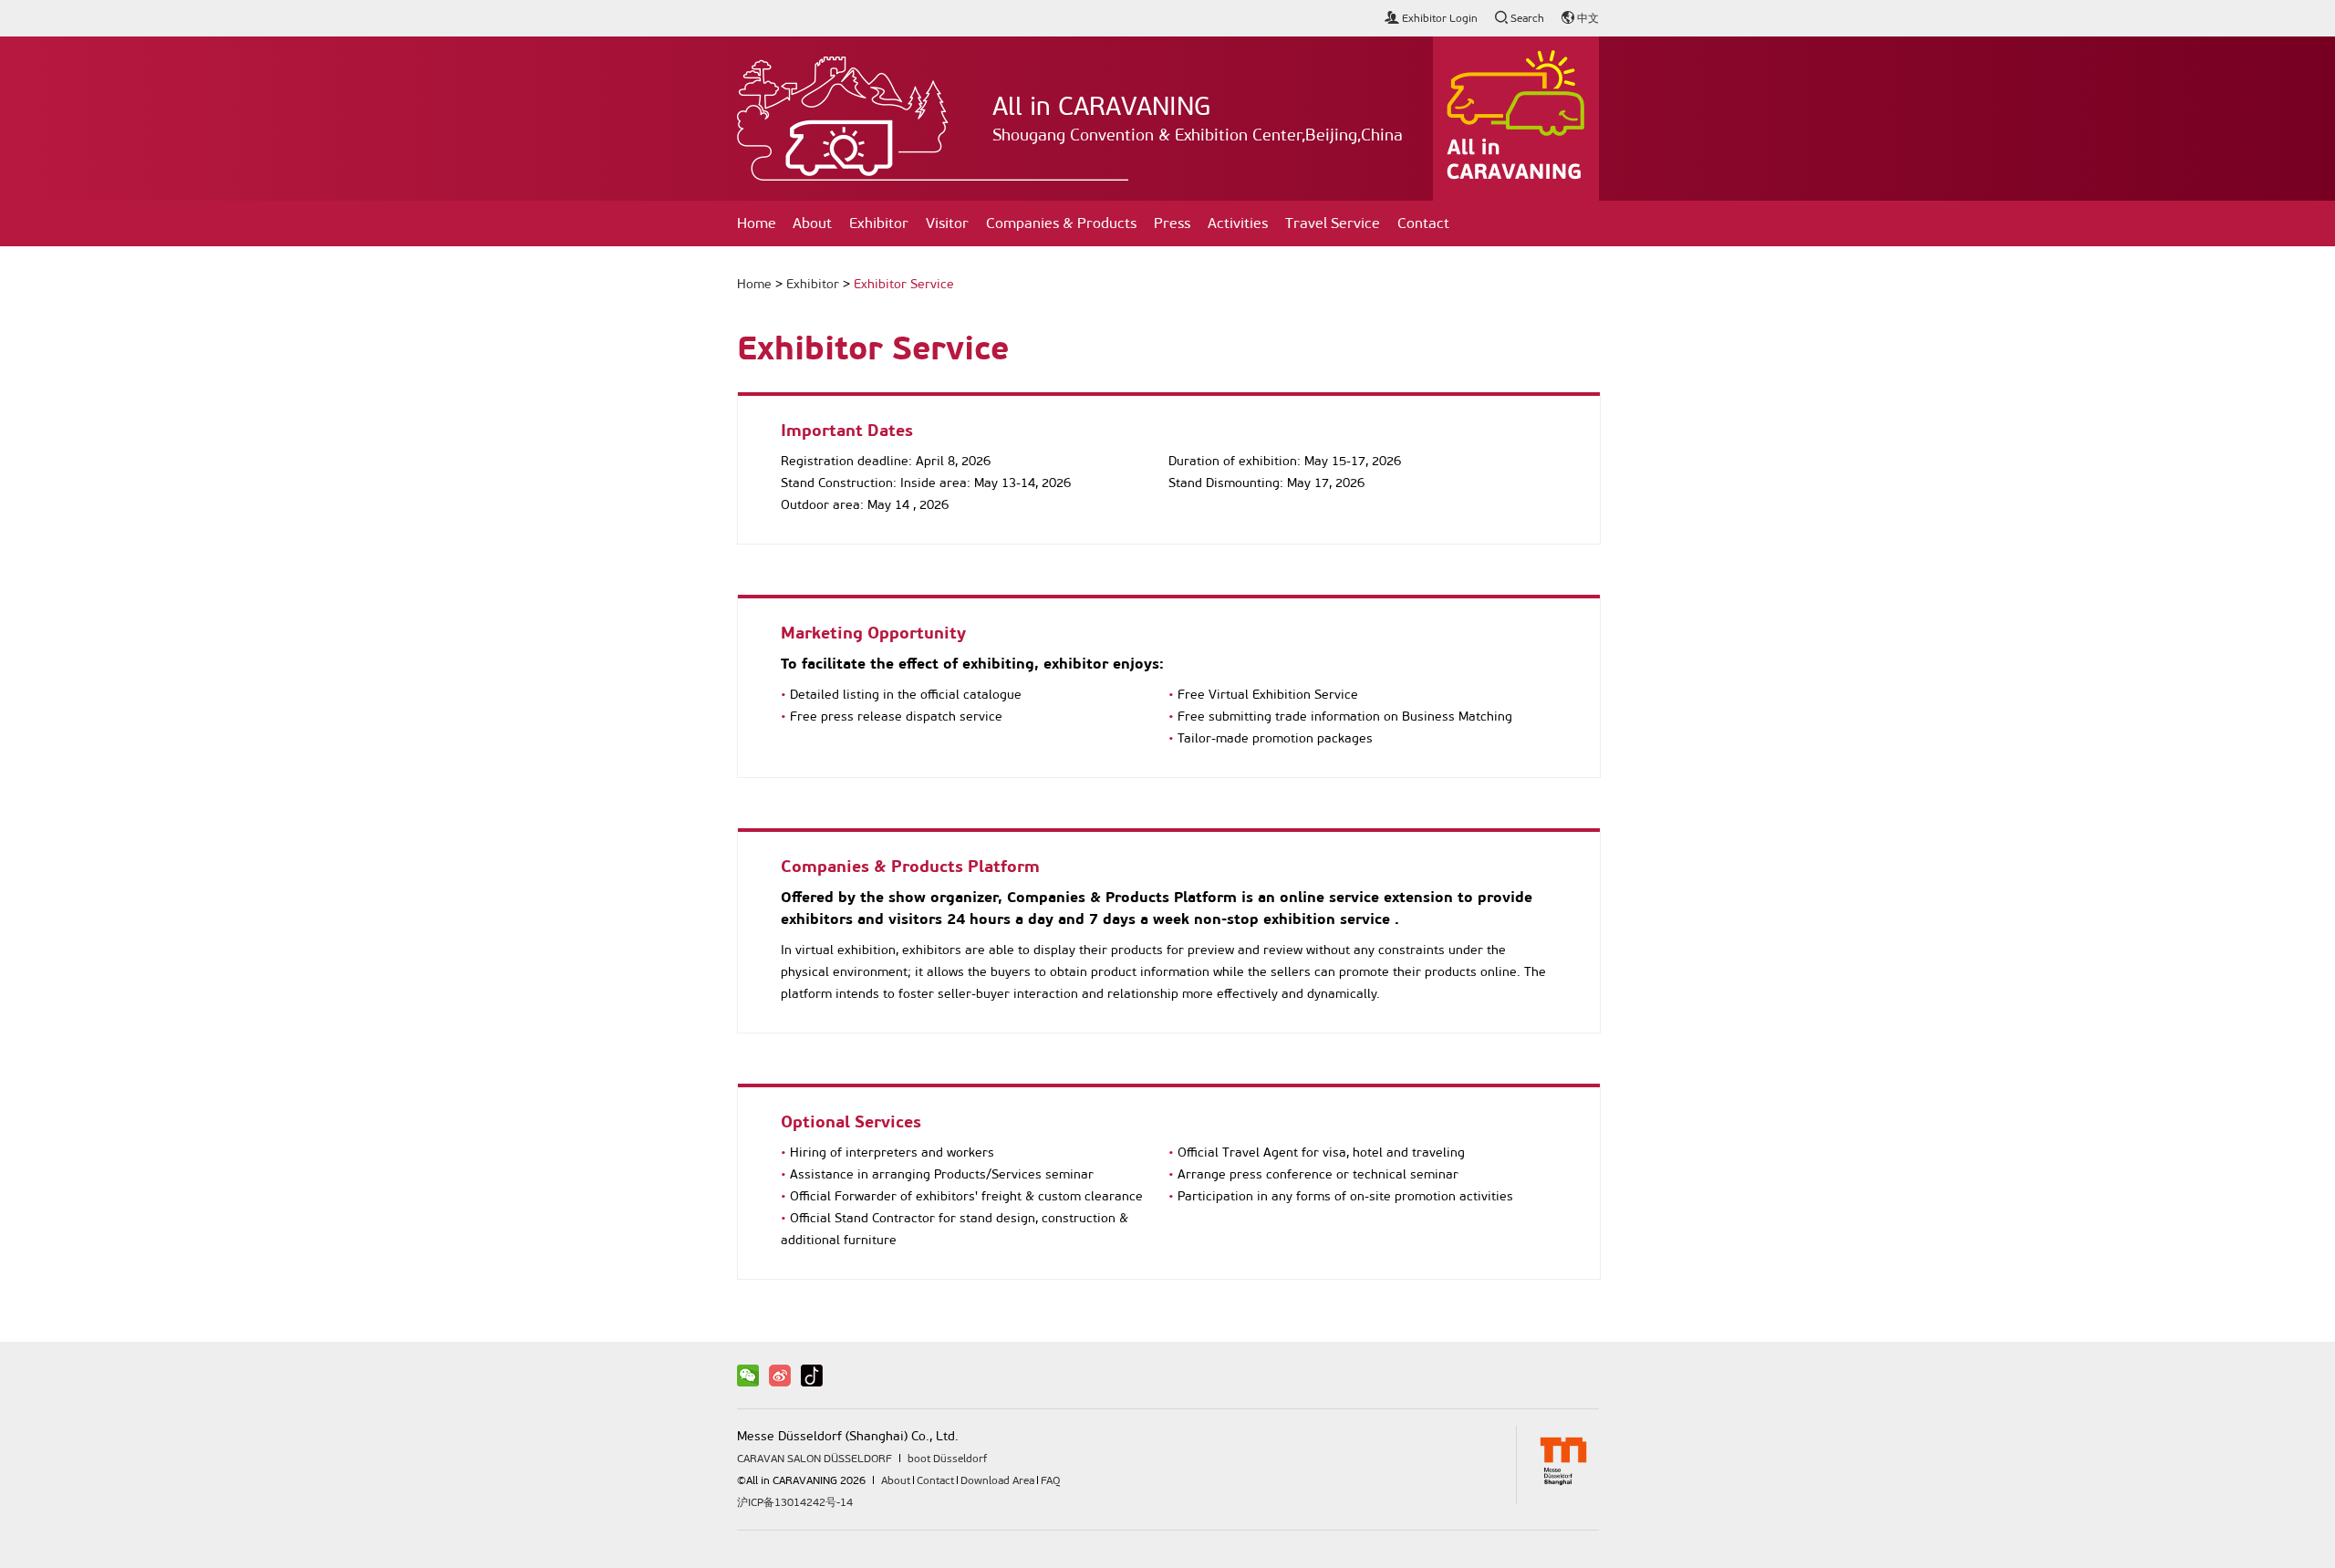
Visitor (947, 223)
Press (1172, 223)
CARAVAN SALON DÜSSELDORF (815, 1459)
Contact (1423, 223)
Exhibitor (879, 223)
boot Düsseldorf (947, 1459)
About (812, 223)
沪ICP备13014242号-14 (795, 1502)
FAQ (1050, 1480)
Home (757, 223)
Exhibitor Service (904, 284)
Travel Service (1333, 223)
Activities (1238, 223)
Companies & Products (1061, 223)
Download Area (997, 1480)
